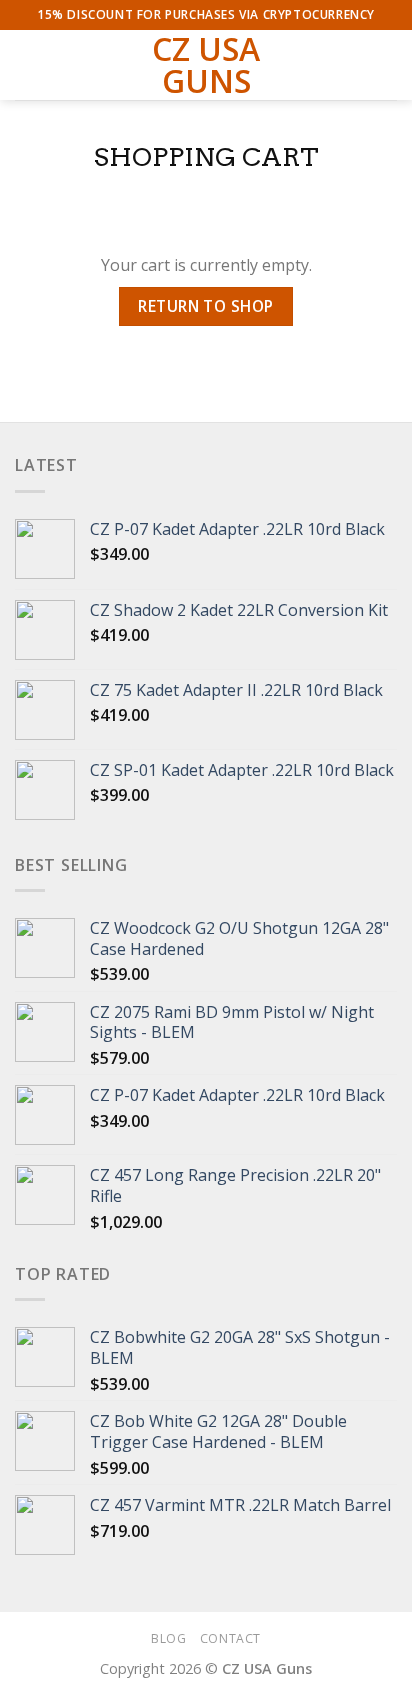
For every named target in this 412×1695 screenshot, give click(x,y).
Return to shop (206, 306)
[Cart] (387, 65)
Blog (168, 1638)
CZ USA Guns (206, 65)
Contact (230, 1638)
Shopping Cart (206, 156)
